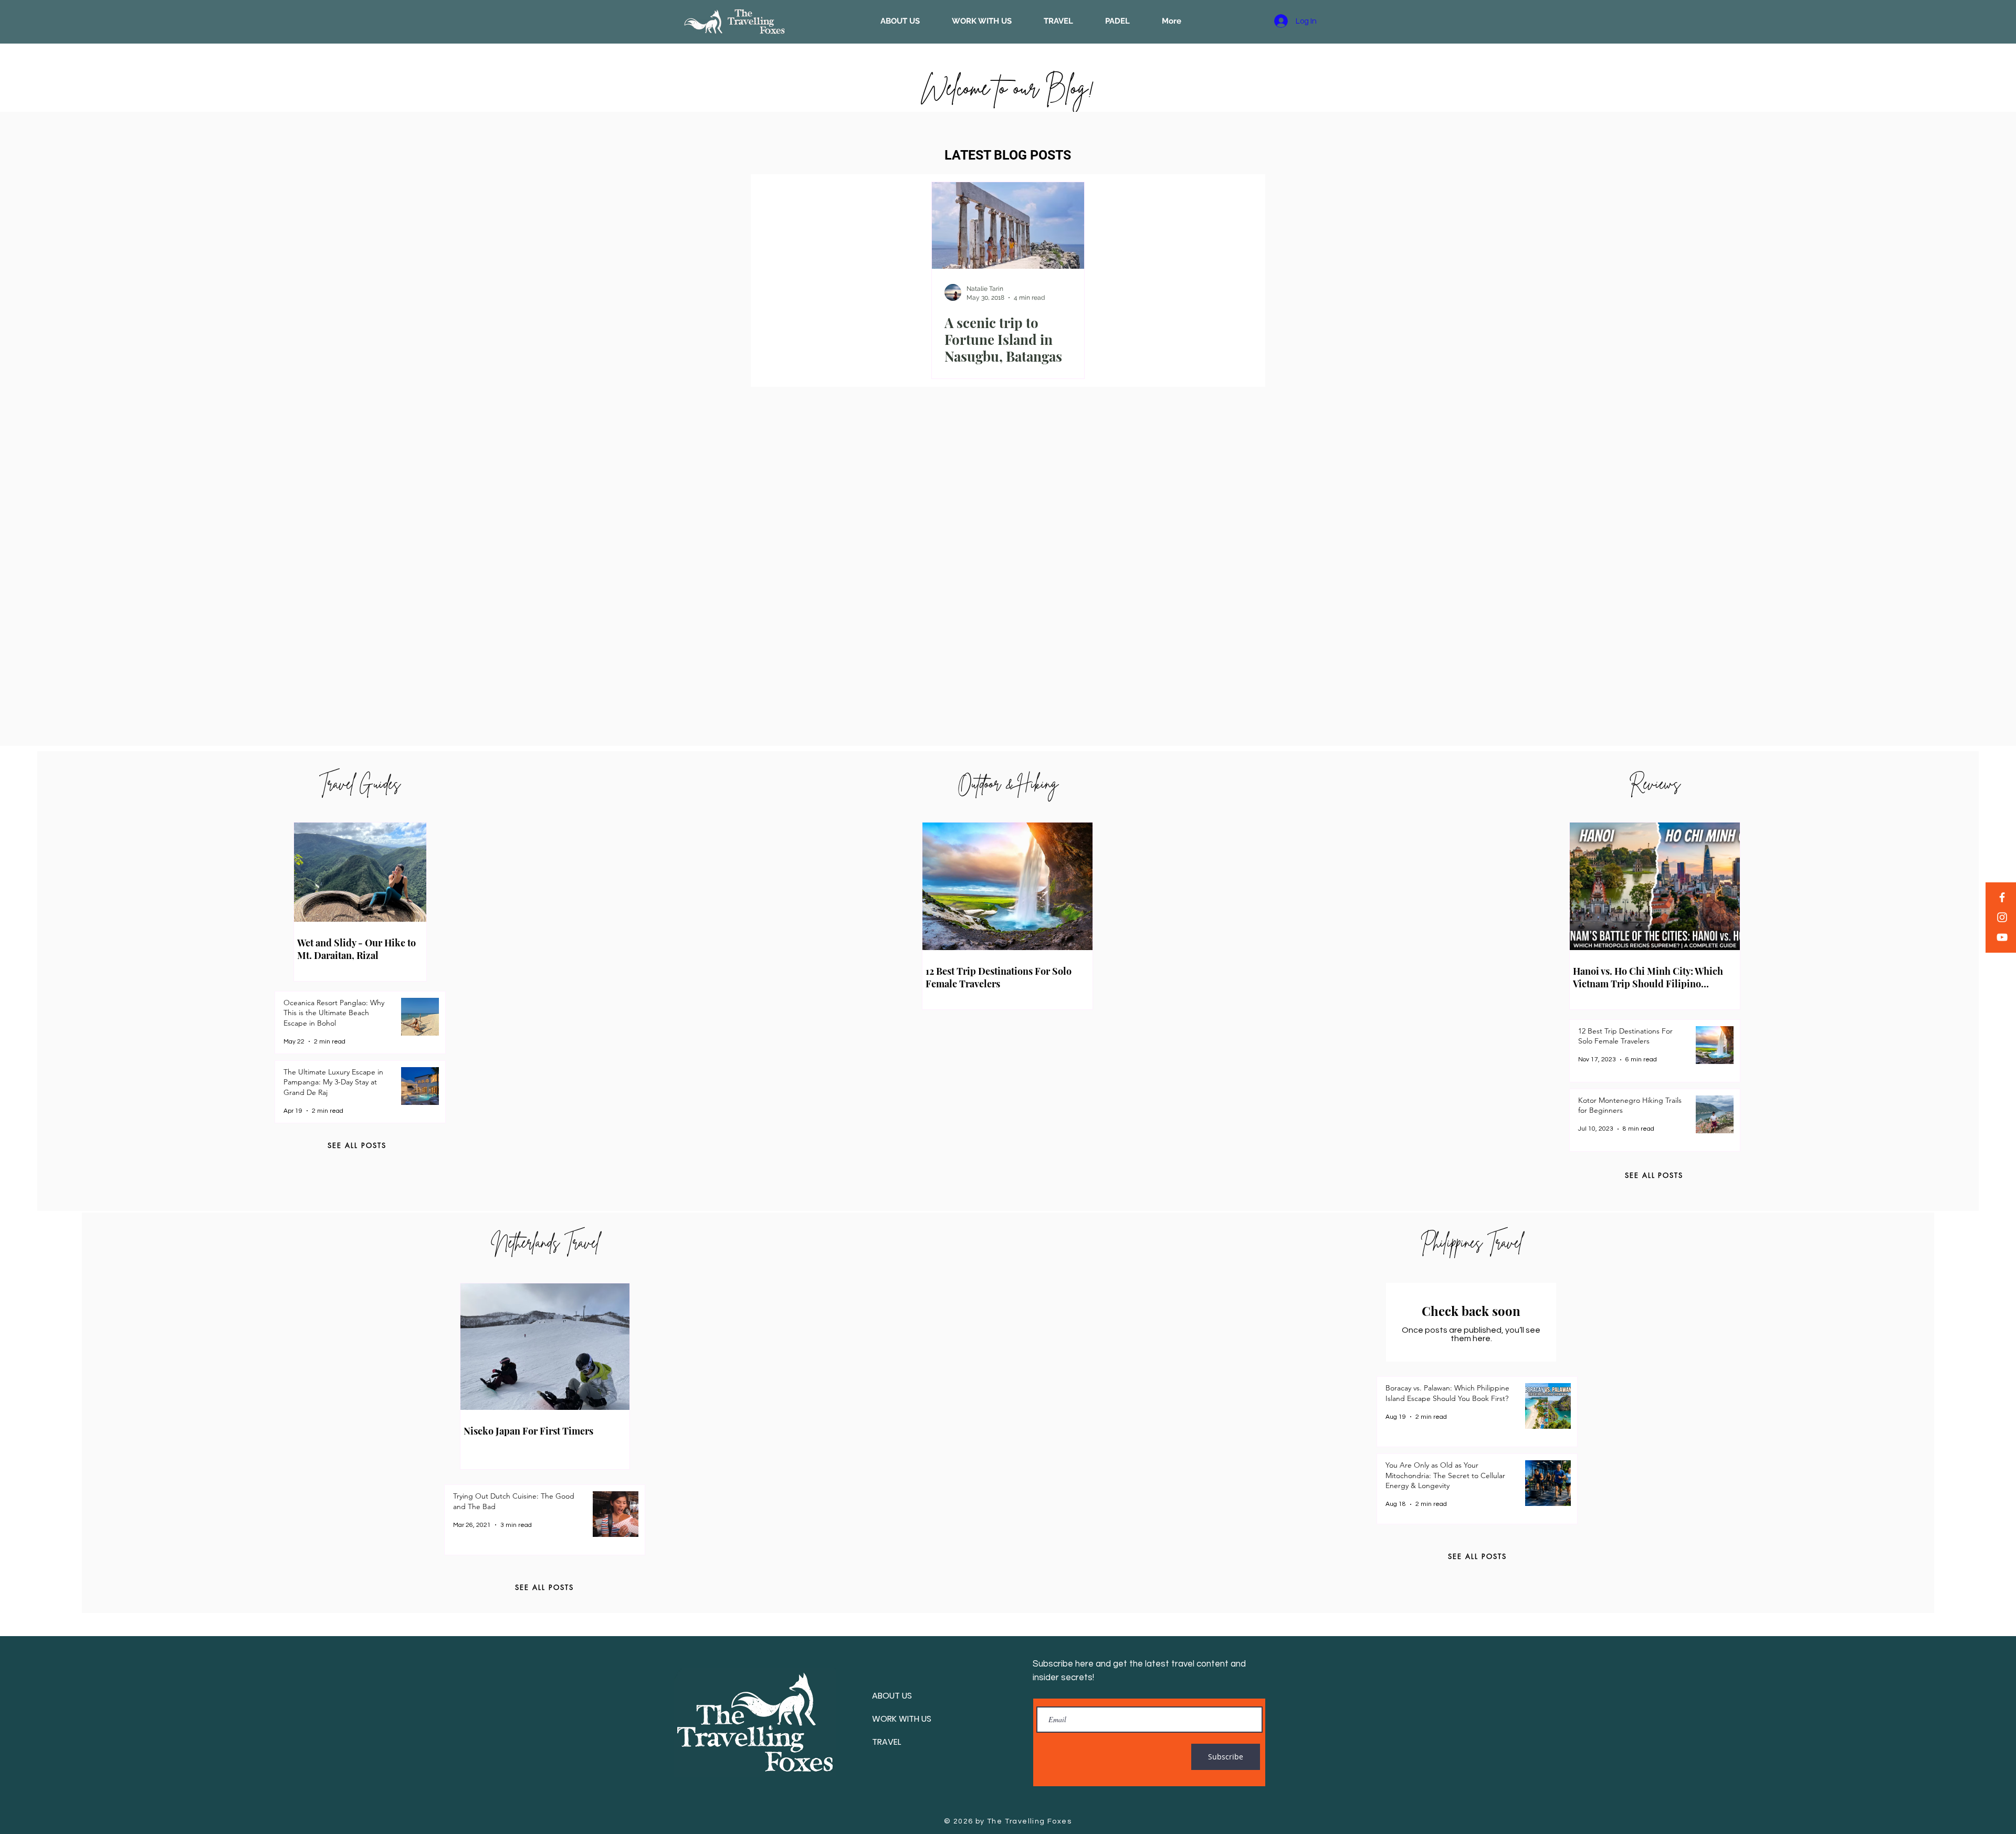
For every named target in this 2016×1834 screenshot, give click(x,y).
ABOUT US (892, 1696)
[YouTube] (2002, 937)
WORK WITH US (902, 1719)
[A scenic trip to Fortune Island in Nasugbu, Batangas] (1008, 225)
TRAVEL (886, 1742)
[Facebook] (2002, 897)
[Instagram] (2002, 917)
